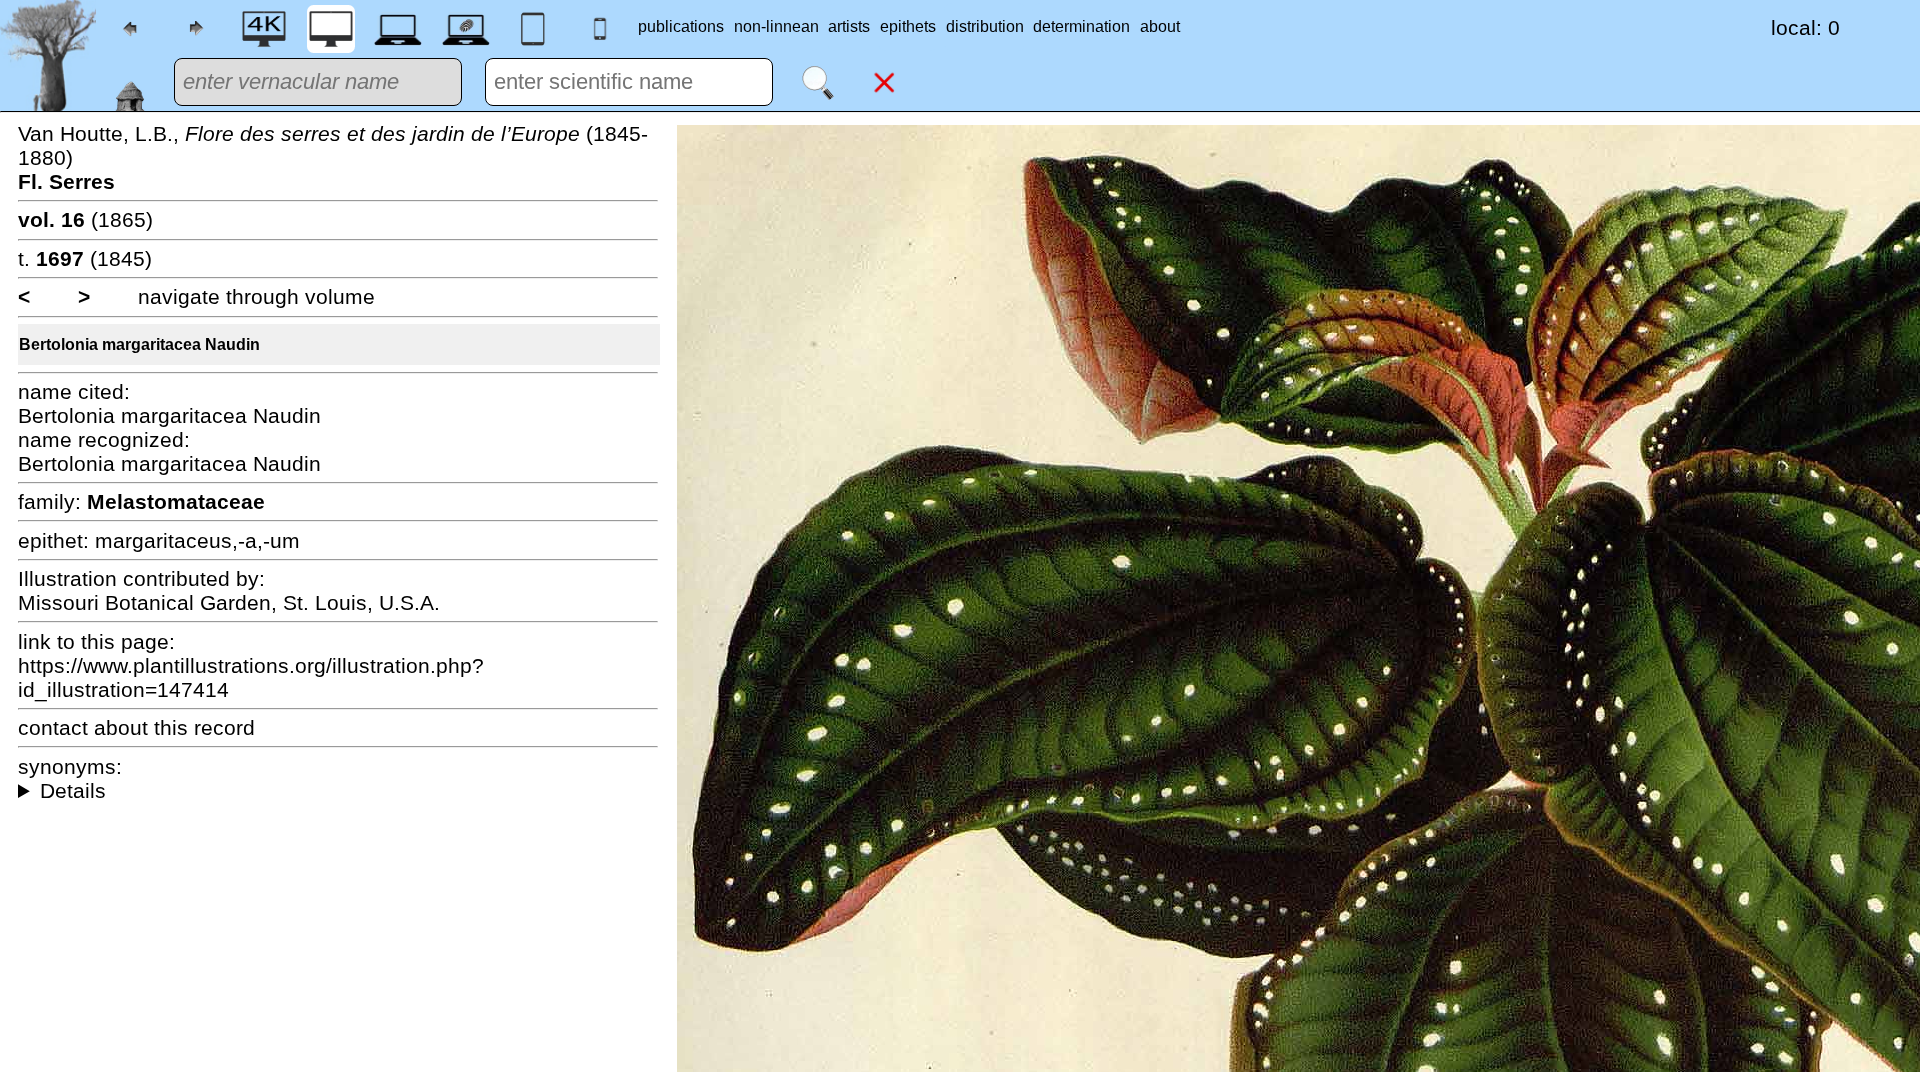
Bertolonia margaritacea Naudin (139, 344)
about (1160, 26)
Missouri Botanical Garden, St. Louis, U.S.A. (229, 602)
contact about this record (136, 727)
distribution (985, 26)
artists (849, 26)
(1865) (85, 219)
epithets (908, 26)
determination (1081, 26)
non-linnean (776, 26)
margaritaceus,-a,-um (197, 540)
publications (681, 26)
